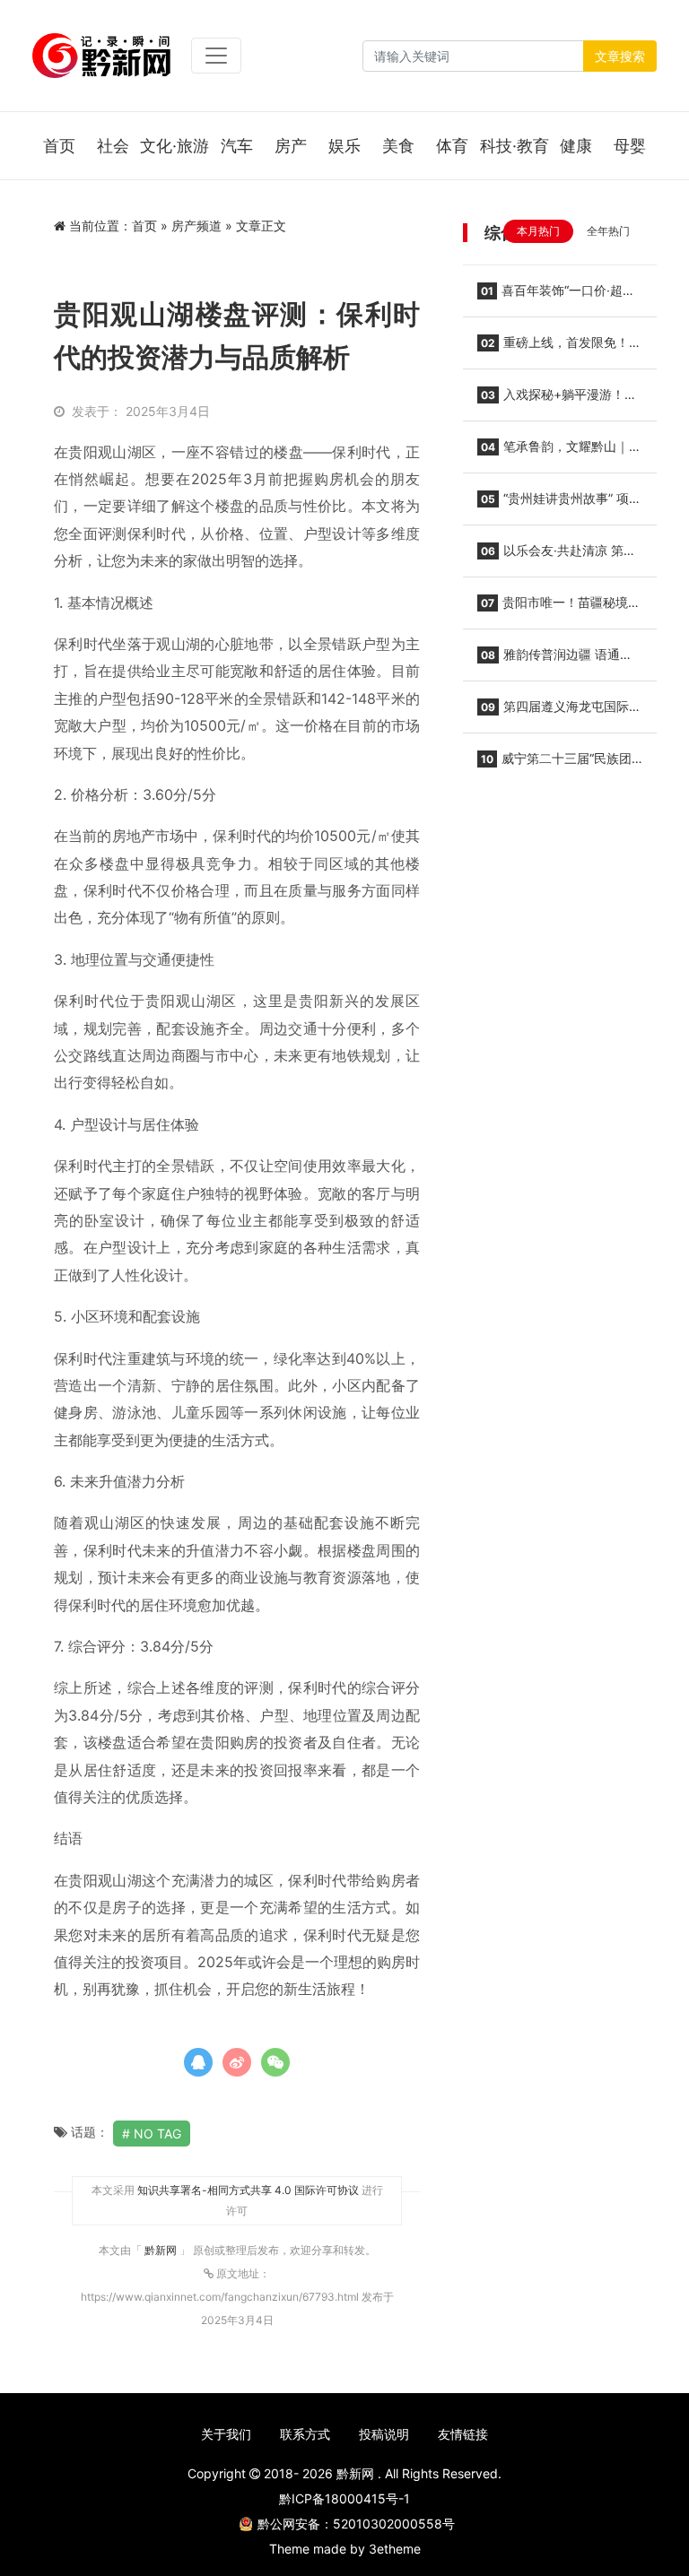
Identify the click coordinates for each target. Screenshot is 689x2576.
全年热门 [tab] (608, 231)
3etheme (395, 2549)
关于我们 (226, 2434)
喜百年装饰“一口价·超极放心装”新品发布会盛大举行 (556, 296)
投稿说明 (384, 2434)
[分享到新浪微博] (237, 2062)
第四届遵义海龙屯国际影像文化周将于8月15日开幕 (559, 712)
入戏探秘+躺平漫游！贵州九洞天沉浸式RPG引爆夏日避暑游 (559, 400)
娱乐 (344, 146)
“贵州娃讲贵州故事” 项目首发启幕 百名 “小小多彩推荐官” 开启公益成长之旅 (559, 504)
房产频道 (196, 226)
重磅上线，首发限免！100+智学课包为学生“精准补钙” (558, 348)
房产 (291, 146)
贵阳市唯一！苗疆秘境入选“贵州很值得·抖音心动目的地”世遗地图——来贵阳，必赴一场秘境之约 (559, 608)
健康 (576, 146)
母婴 (630, 146)
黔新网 (162, 2250)
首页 (59, 146)
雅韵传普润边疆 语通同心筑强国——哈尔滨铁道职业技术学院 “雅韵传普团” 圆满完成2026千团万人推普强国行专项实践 (559, 660)
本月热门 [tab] (538, 231)
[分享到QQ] (198, 2062)
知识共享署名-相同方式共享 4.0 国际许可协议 (248, 2190)
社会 (113, 146)
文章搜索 (620, 56)
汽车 (237, 146)
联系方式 (305, 2434)
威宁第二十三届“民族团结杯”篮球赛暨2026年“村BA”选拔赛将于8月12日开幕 (554, 764)
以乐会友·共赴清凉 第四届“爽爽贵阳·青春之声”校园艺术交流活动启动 (559, 556)
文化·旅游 (174, 146)
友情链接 (463, 2434)
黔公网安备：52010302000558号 (356, 2524)
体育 (452, 146)
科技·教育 (515, 146)
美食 (398, 146)
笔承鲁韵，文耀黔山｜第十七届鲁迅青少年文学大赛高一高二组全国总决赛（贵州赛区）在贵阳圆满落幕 (559, 452)
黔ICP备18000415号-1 (344, 2498)
